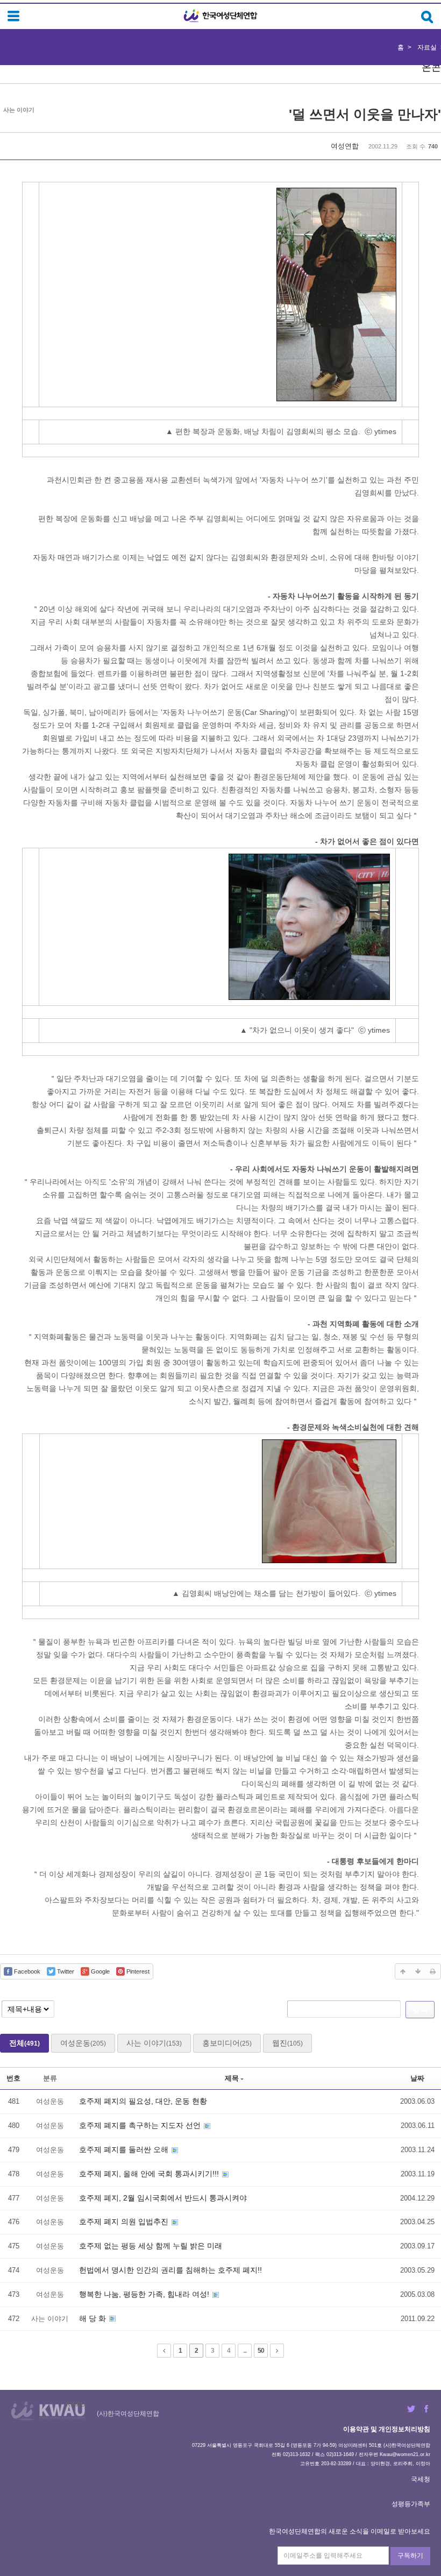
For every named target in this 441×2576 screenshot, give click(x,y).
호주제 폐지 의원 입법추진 (125, 2222)
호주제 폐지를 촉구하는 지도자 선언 (141, 2125)
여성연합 (345, 146)
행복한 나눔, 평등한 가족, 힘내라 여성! (145, 2294)
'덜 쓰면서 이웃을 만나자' (365, 114)
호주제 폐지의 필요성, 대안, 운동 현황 (143, 2101)
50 (261, 2351)
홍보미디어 (227, 2043)
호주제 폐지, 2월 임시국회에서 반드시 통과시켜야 (163, 2198)
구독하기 (410, 2556)
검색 (420, 2009)
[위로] (403, 1971)
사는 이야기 (154, 2043)
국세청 (421, 2479)
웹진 (287, 2043)
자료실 (427, 47)
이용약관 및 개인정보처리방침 (387, 2429)
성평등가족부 (411, 2504)
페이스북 (426, 2409)
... (245, 2351)
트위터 (411, 2409)
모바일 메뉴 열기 (13, 16)
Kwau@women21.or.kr (405, 2454)
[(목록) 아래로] (418, 1971)
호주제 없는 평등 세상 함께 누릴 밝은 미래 (151, 2246)
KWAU (76, 2404)
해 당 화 (94, 2318)
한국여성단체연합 (220, 16)
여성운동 (83, 2043)
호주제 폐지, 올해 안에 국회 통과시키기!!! (150, 2174)
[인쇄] (433, 1971)
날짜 (417, 2078)
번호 (13, 2078)
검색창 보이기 (427, 17)
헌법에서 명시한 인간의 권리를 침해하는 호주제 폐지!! (170, 2270)
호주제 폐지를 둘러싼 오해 (125, 2149)
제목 (232, 2078)
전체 (24, 2043)
